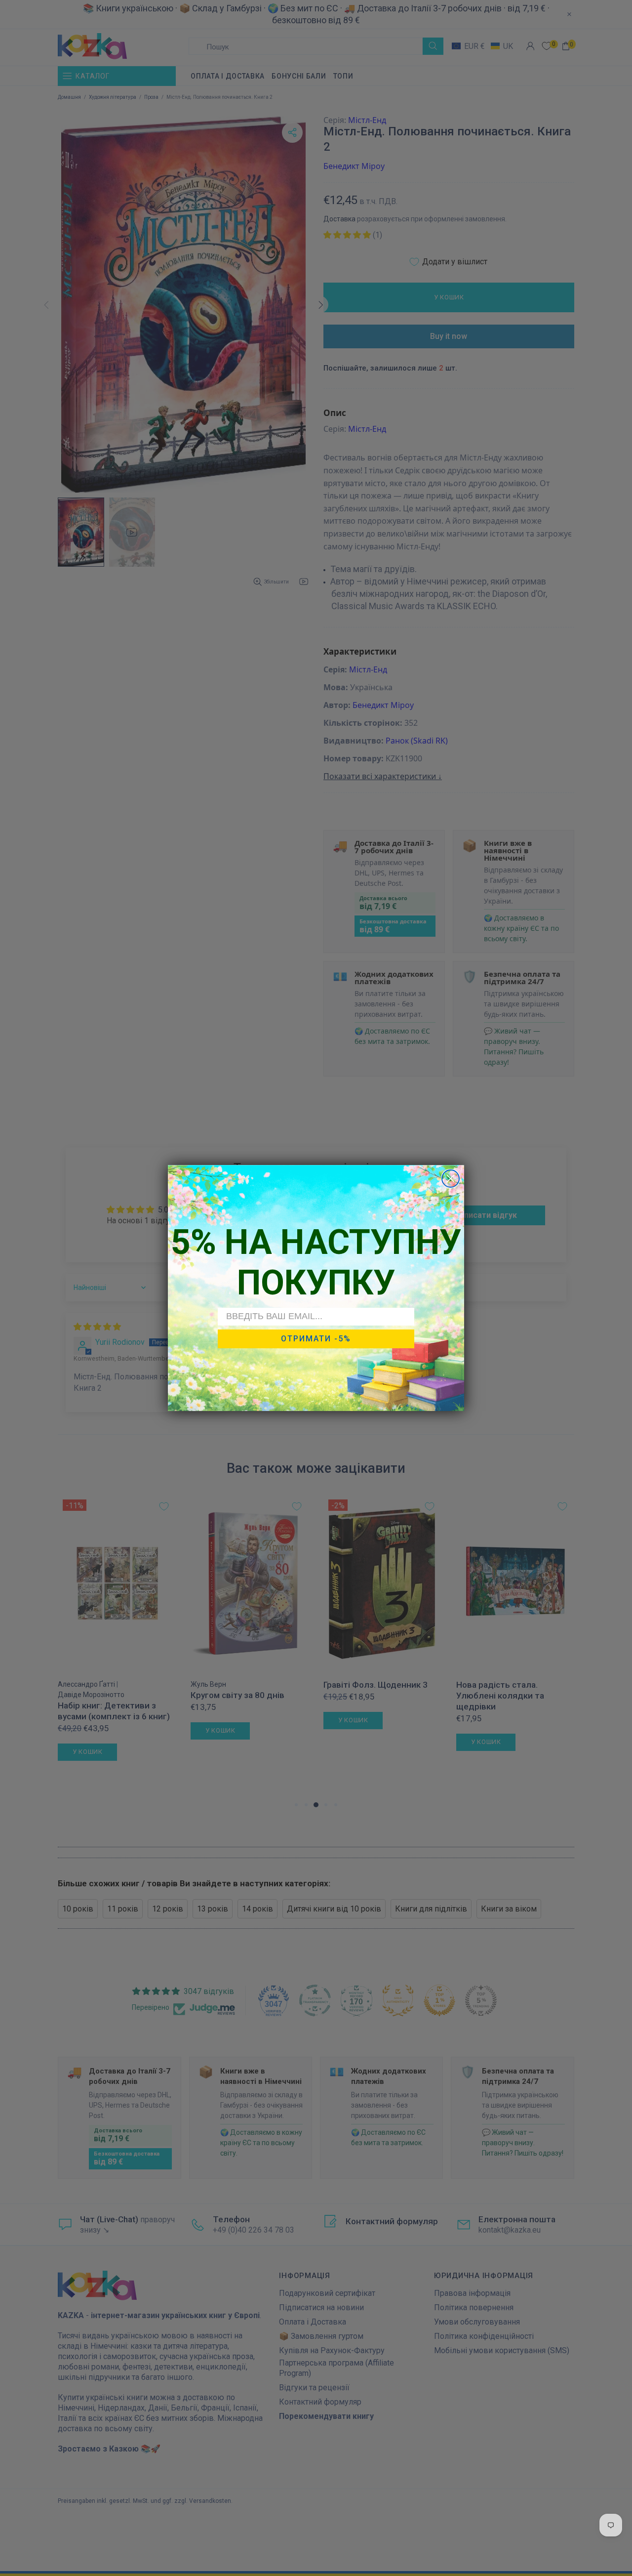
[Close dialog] (451, 1179)
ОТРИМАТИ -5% (316, 1339)
